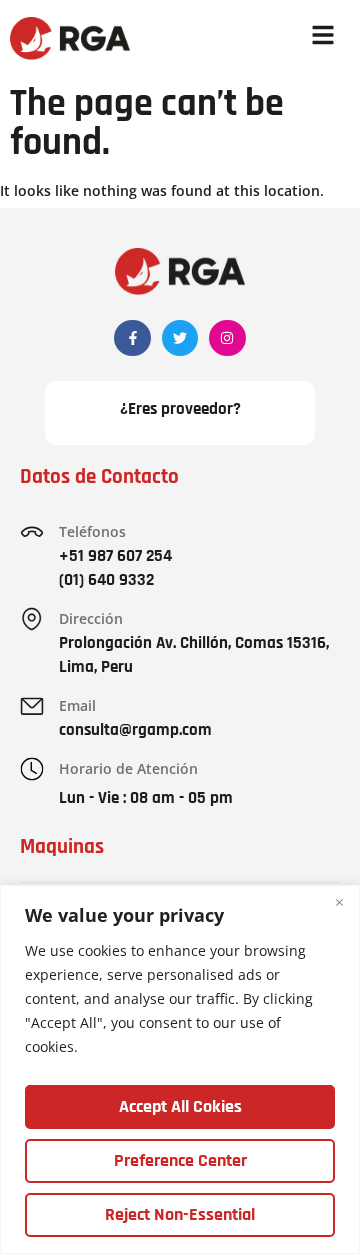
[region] (180, 1069)
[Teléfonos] (32, 532)
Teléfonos (92, 531)
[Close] (339, 902)
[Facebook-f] (132, 338)
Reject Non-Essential (180, 1214)
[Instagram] (227, 338)
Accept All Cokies (180, 1106)
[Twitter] (180, 338)
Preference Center (180, 1160)
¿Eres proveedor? (180, 409)
